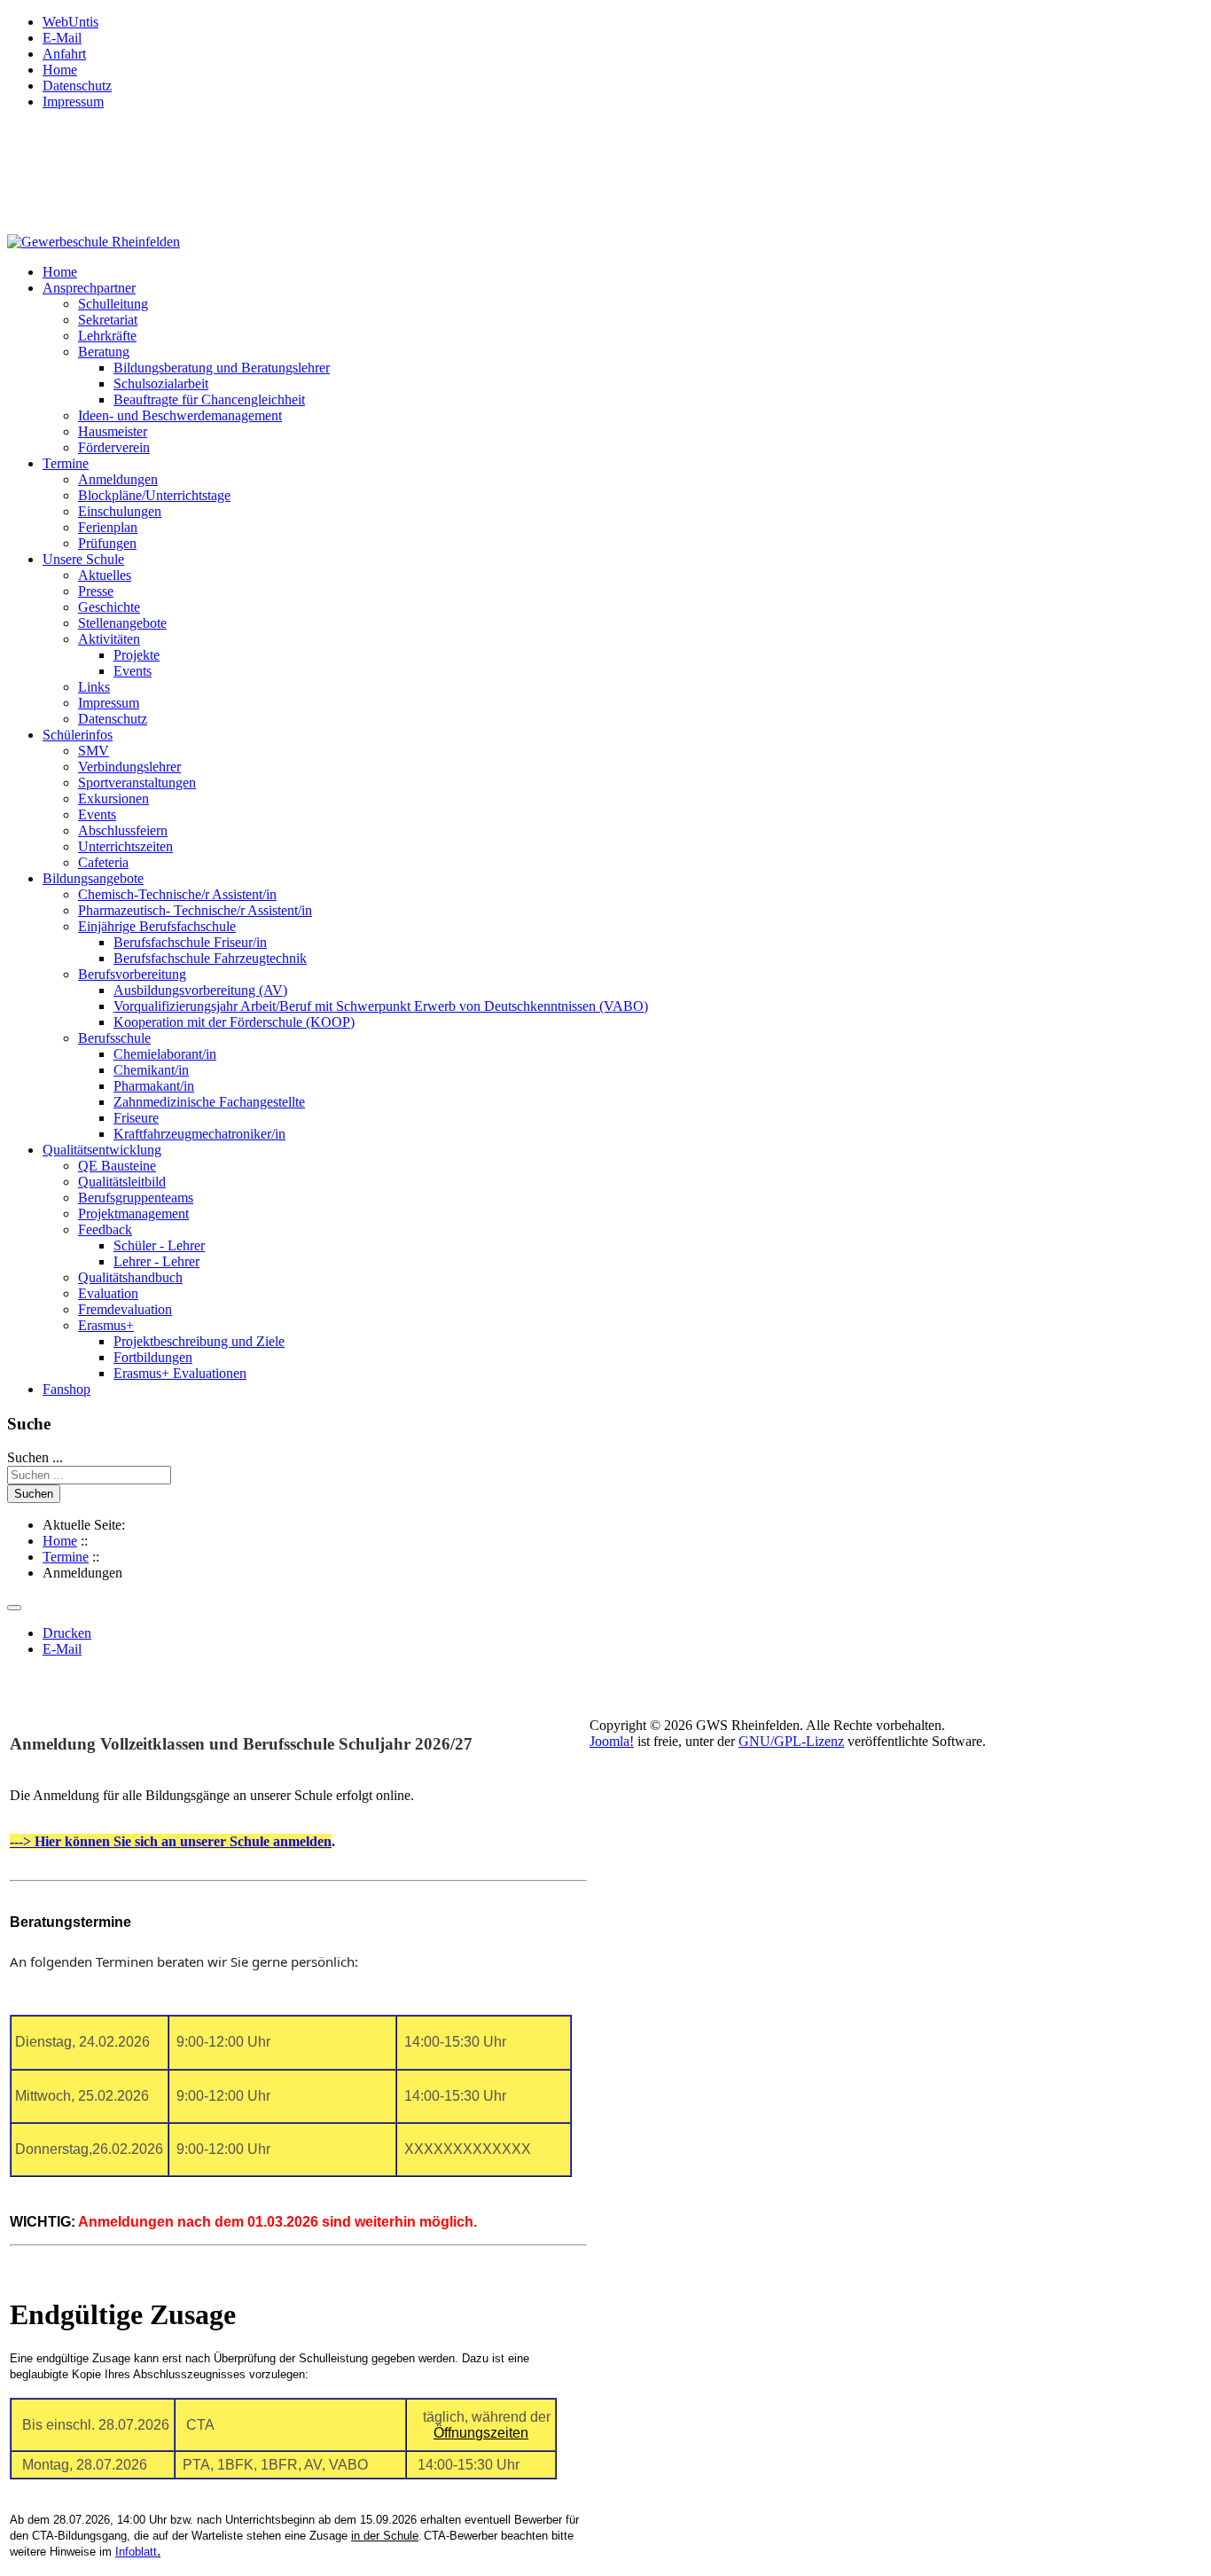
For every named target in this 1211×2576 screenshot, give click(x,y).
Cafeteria (103, 862)
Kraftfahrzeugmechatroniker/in (199, 1134)
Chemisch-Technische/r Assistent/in (177, 894)
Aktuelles (105, 575)
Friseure (136, 1118)
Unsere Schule (83, 559)
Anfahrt (64, 54)
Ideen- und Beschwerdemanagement (180, 415)
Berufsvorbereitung (132, 974)
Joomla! (612, 1741)
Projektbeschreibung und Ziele (199, 1341)
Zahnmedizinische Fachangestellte (209, 1102)
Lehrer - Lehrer (156, 1261)
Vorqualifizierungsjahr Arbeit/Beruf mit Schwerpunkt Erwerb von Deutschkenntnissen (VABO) (381, 1006)
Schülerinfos (78, 735)
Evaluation (108, 1293)
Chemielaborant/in (165, 1054)
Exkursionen (113, 799)
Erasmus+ (106, 1325)
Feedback (105, 1229)
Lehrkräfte (107, 336)
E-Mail (62, 38)
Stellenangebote (122, 623)
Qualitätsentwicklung (102, 1150)
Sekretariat (108, 320)
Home (60, 70)
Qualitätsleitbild (122, 1182)
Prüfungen (107, 543)
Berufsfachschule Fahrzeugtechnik (210, 958)
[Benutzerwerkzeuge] (14, 1608)
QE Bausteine (117, 1166)
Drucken (67, 1633)
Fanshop (66, 1389)
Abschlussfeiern (123, 830)
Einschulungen (120, 511)
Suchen (34, 1494)
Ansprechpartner (89, 288)
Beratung (104, 352)
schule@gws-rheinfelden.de (113, 212)
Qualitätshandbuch (130, 1277)
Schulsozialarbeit (161, 384)
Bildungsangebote (93, 878)
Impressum (73, 102)
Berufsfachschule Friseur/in (190, 942)
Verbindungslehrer (129, 767)
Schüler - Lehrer (159, 1245)
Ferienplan (108, 527)
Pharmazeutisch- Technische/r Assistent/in (195, 910)
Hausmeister (113, 431)
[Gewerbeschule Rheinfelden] (94, 242)
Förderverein (114, 447)
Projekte (137, 655)
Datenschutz (77, 86)
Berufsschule (114, 1038)
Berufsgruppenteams (136, 1198)
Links (94, 687)
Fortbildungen (153, 1357)
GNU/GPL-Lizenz (791, 1741)
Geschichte (109, 607)
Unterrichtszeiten (125, 846)
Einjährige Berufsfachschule (157, 926)
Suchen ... (35, 1457)
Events (133, 671)
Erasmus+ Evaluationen (180, 1373)
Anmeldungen (118, 479)
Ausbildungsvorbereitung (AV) (200, 990)
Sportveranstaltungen (137, 783)
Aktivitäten (109, 639)
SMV (94, 751)
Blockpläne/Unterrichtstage (154, 495)
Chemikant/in (151, 1070)
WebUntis (70, 22)
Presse (96, 591)
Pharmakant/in (154, 1086)
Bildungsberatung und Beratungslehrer (222, 368)
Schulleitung (113, 304)
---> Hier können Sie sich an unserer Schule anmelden (171, 1841)
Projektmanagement (133, 1214)
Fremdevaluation (125, 1309)
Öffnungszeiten (481, 2433)
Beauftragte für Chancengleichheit (209, 399)
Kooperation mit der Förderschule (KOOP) (234, 1022)
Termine (66, 463)
